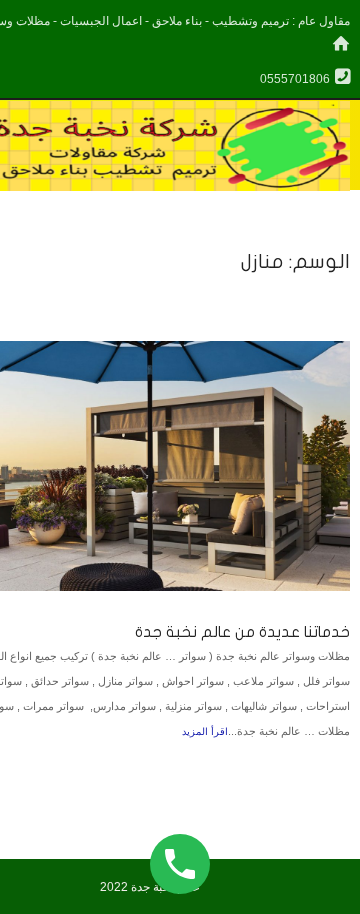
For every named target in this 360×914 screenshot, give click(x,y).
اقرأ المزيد (205, 731)
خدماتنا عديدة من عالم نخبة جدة (242, 632)
